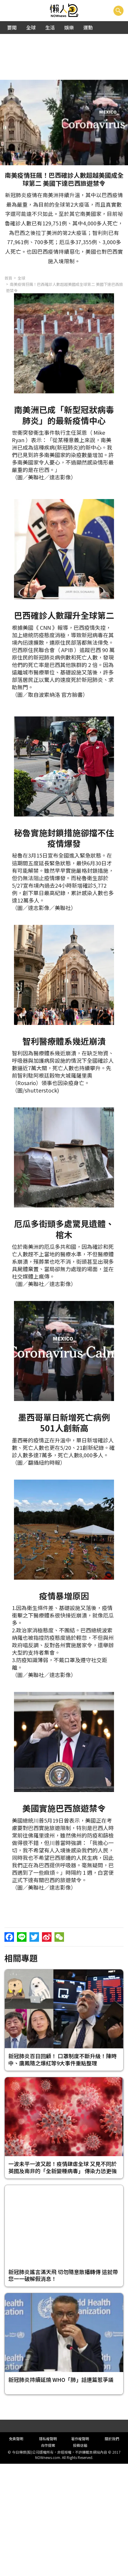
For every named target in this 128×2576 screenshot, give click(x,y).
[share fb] (9, 1937)
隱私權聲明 (48, 2439)
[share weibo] (47, 1937)
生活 (50, 27)
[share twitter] (34, 1937)
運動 (88, 27)
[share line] (22, 1937)
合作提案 (48, 2445)
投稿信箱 (80, 2445)
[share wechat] (59, 1937)
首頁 (8, 278)
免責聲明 (16, 2439)
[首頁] (64, 11)
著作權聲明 (80, 2439)
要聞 (12, 27)
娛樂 (69, 27)
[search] (118, 11)
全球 (31, 27)
